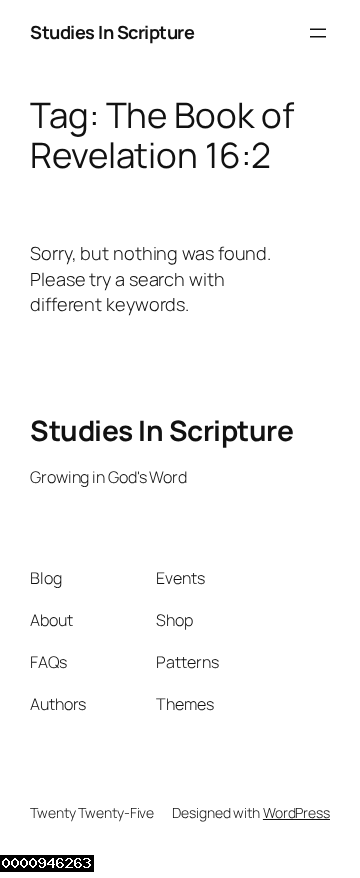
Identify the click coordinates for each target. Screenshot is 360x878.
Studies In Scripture (112, 32)
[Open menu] (318, 33)
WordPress (296, 812)
